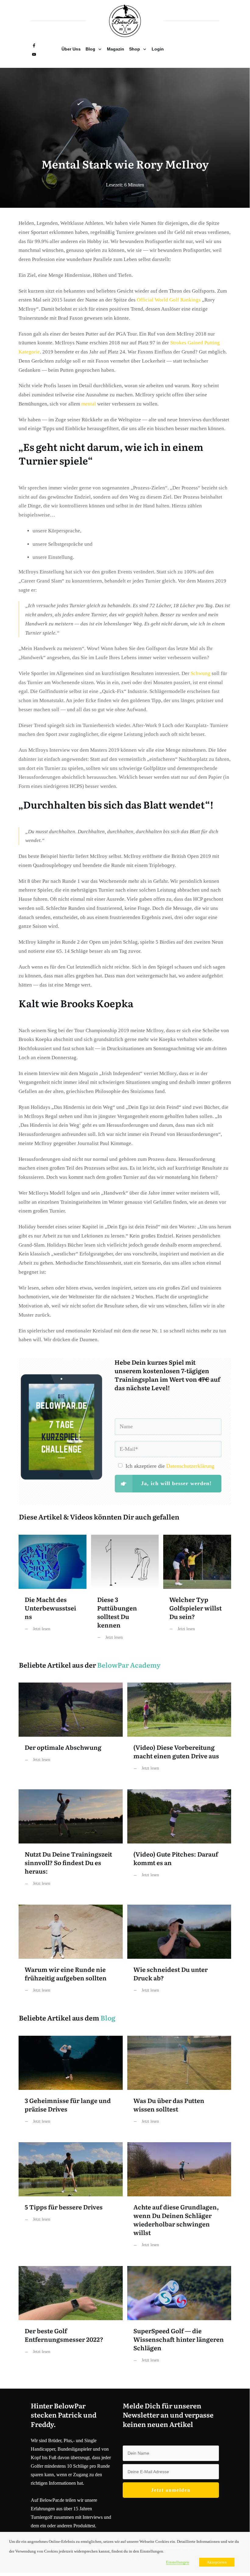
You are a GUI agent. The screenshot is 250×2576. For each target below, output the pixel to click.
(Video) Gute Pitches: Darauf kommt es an (179, 1842)
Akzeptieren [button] (217, 2562)
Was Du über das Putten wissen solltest (179, 2085)
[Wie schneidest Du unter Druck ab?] (179, 1953)
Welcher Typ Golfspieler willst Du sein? (197, 1592)
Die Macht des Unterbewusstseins (53, 1592)
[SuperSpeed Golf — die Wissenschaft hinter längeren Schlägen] (179, 2319)
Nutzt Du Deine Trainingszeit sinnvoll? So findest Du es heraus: (71, 1842)
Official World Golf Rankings (169, 300)
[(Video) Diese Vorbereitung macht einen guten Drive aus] (179, 1731)
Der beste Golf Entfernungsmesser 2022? (71, 2319)
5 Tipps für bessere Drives (71, 2200)
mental (89, 404)
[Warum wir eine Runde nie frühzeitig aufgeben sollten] (71, 1953)
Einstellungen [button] (178, 2562)
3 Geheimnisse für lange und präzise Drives (71, 2085)
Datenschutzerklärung (190, 1466)
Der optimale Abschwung (71, 1731)
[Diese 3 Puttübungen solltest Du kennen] (125, 1592)
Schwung (201, 673)
